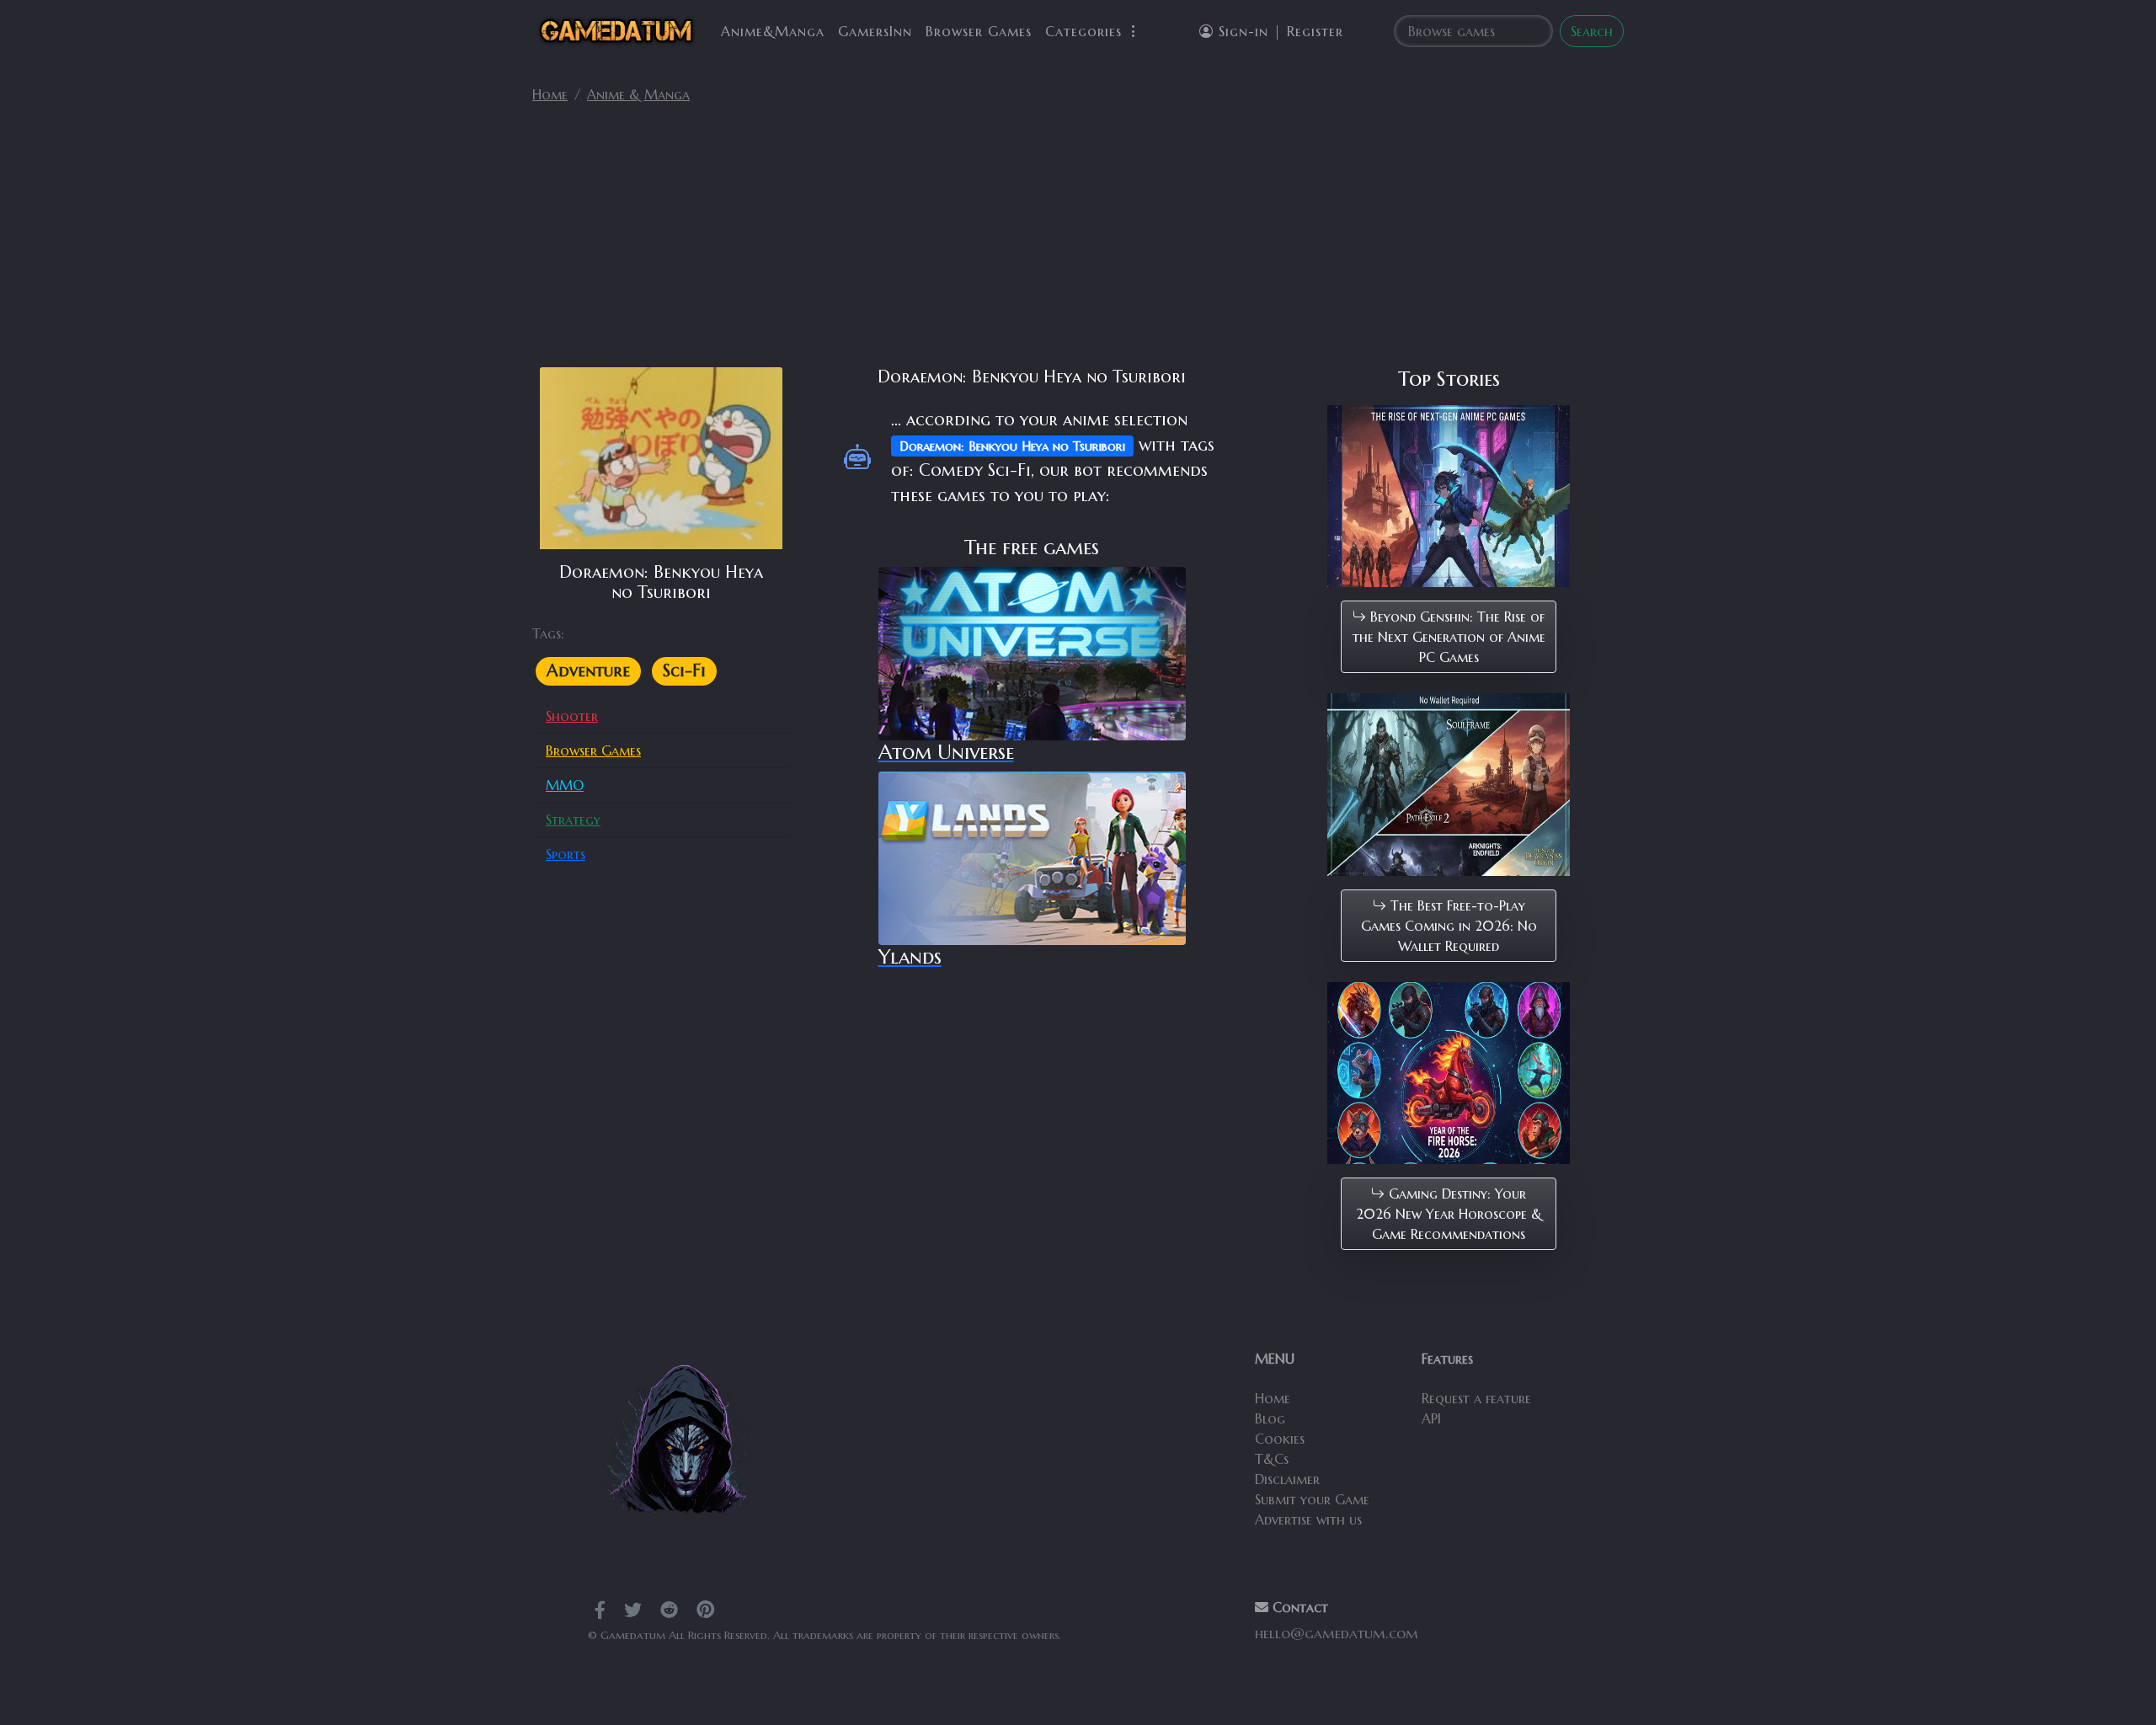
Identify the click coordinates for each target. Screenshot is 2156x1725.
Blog (1270, 1418)
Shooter (572, 716)
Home (550, 94)
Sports (566, 854)
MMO (565, 785)
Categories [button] (1086, 31)
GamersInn (875, 31)
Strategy (573, 820)
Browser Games (979, 31)
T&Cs (1272, 1459)
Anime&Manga (773, 31)
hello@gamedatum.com (1337, 1633)
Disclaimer (1287, 1479)
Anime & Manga (638, 94)
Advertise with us (1308, 1519)
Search (1592, 31)
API (1431, 1418)
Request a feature (1476, 1398)
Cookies (1280, 1439)
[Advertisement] (1078, 243)
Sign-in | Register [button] (1278, 31)
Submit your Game (1312, 1499)
